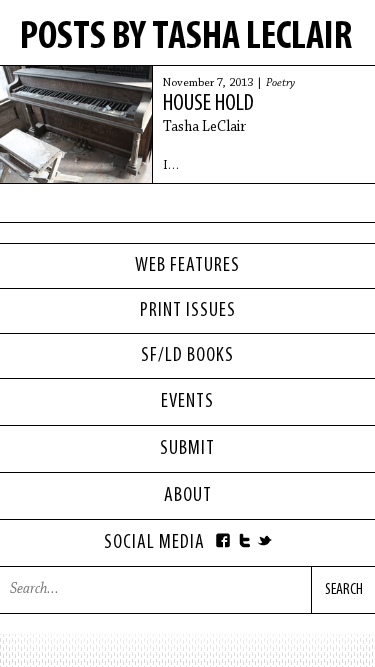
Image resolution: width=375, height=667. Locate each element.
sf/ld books (187, 356)
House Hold (208, 104)
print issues (188, 311)
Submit (187, 449)
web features (187, 266)
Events (187, 402)
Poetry (280, 83)
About (188, 496)
